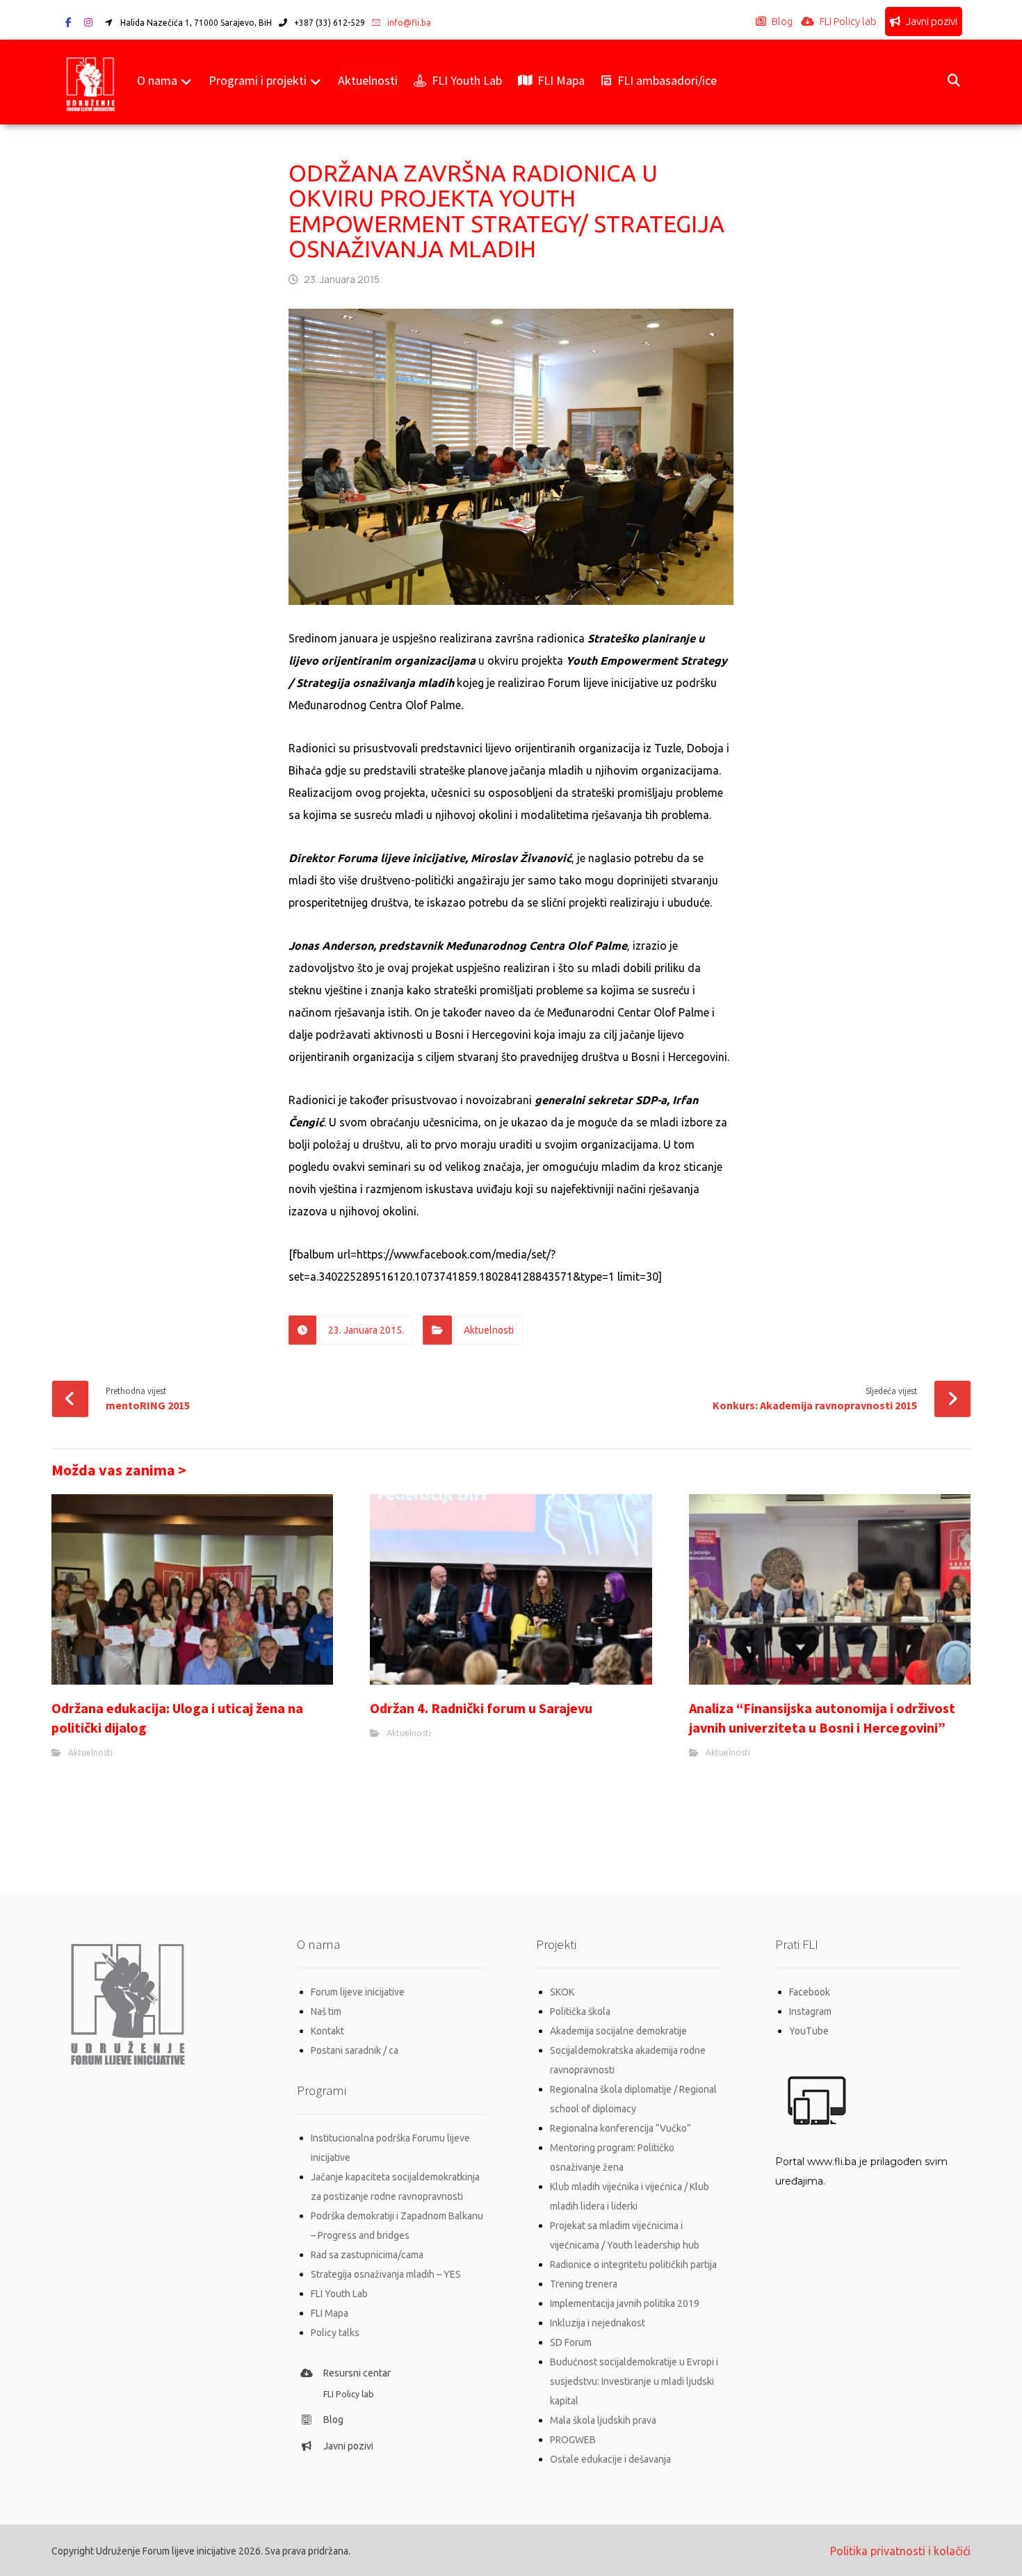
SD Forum (571, 2342)
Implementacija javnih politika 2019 (625, 2303)
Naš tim (326, 2011)
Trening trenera (584, 2284)
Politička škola (580, 2011)
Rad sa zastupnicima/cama (367, 2255)
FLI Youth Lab (339, 2294)
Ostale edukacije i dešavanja (610, 2459)
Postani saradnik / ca (355, 2050)
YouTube (809, 2031)
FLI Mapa (330, 2313)
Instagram (810, 2011)
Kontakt (327, 2031)
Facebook (810, 1992)
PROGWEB (573, 2440)
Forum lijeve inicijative (358, 1992)
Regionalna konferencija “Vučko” (620, 2128)
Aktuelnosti (489, 1330)
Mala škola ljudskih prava (603, 2420)
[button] (69, 22)
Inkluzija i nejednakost (598, 2323)
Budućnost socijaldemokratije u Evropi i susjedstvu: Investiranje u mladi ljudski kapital (634, 2381)
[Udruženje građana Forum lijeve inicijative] (91, 82)
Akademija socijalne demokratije (618, 2031)
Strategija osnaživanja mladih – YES (386, 2274)
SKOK (562, 1992)
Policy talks (335, 2333)
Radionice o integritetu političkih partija (633, 2265)
